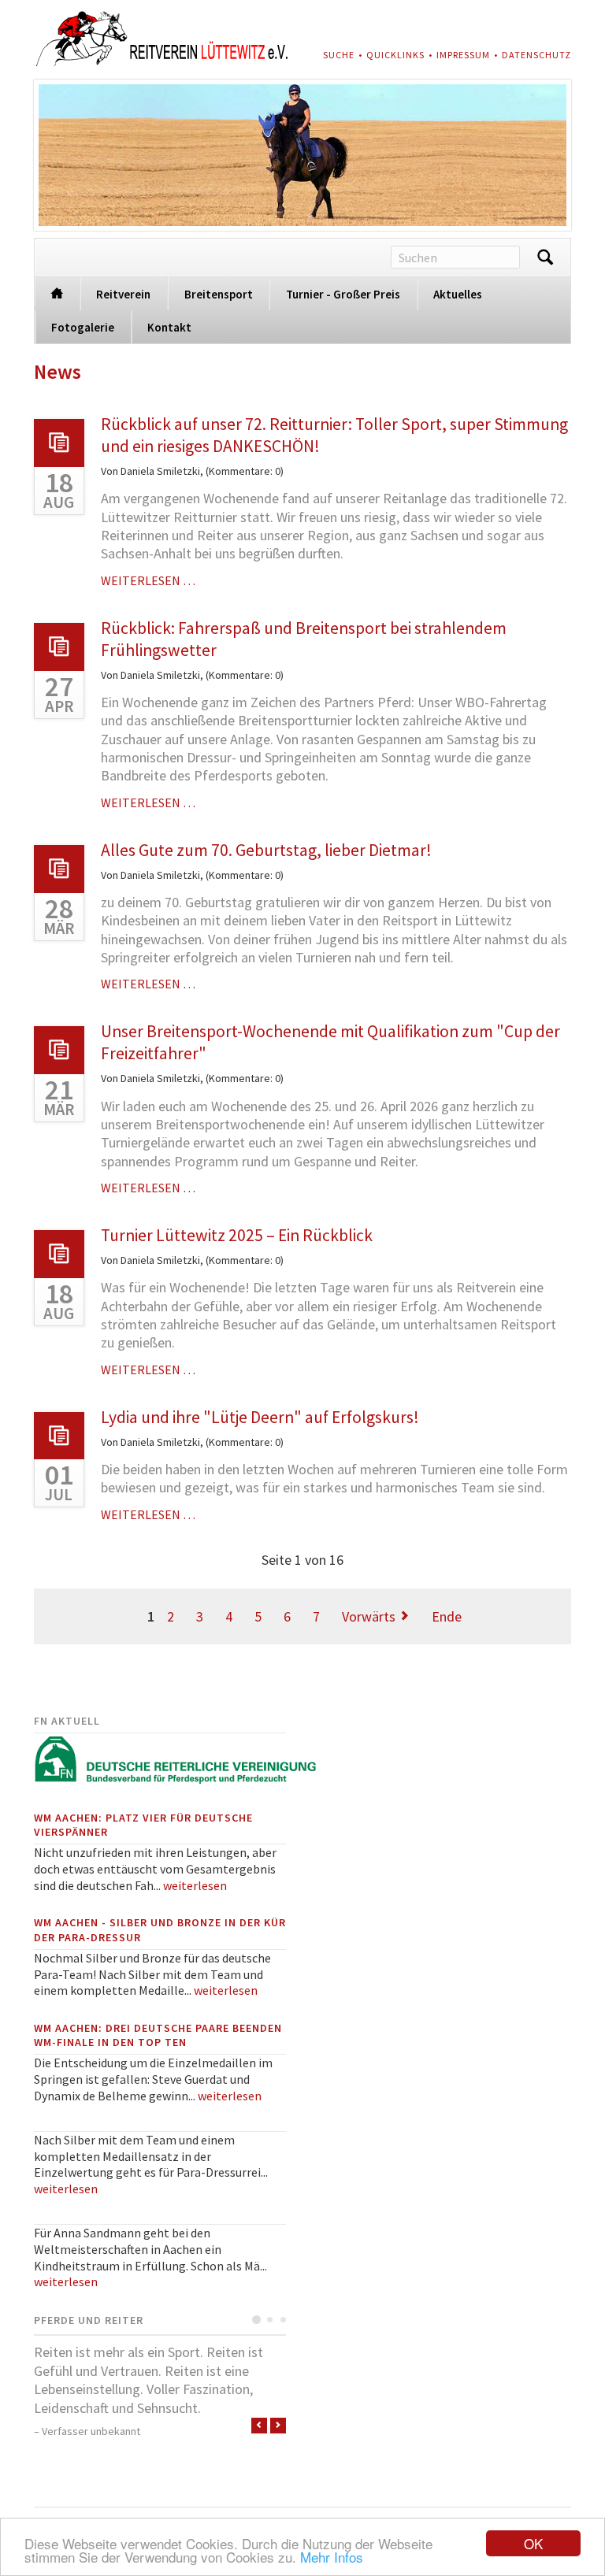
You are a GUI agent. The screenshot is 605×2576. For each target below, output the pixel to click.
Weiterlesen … (148, 580)
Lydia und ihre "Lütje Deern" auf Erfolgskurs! (260, 1417)
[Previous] (259, 2426)
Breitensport (219, 294)
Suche (339, 55)
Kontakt (169, 327)
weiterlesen (195, 1885)
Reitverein (123, 294)
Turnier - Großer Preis (343, 294)
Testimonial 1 (256, 2320)
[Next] (278, 2426)
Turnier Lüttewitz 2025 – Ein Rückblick (237, 1235)
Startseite (57, 292)
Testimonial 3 (283, 2320)
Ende (447, 1616)
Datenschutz (536, 55)
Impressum (463, 55)
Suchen (545, 258)
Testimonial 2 (270, 2320)
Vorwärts (369, 1616)
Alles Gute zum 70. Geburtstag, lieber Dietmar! (266, 850)
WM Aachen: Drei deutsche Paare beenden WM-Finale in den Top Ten (158, 2035)
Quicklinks (395, 55)
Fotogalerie (83, 327)
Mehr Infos (332, 2557)
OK (533, 2543)
